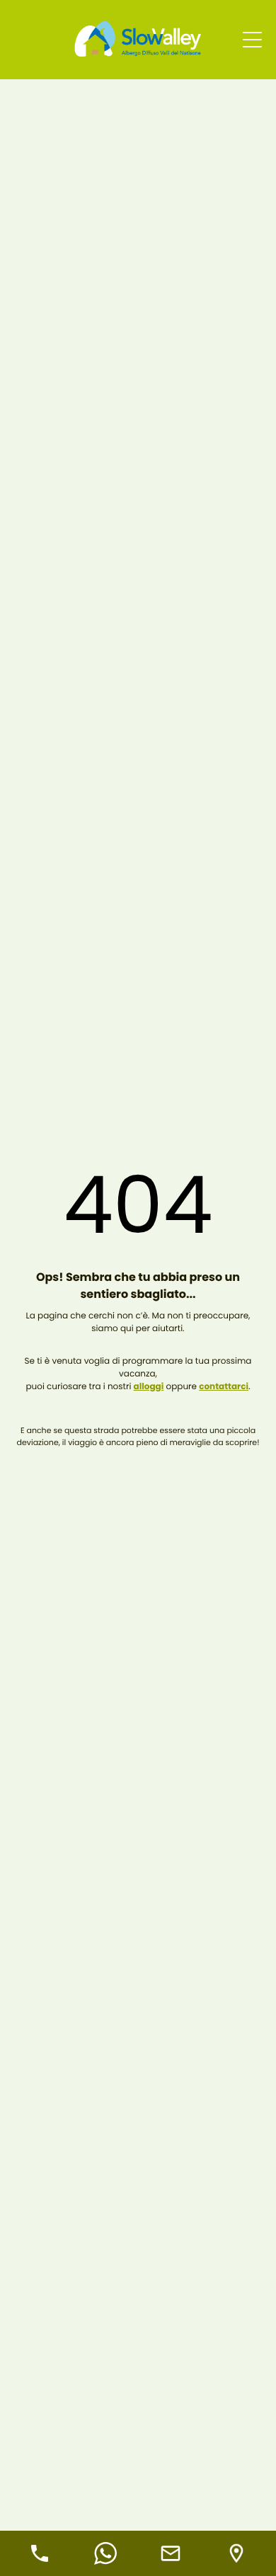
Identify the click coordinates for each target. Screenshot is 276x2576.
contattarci (224, 1387)
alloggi (149, 1387)
